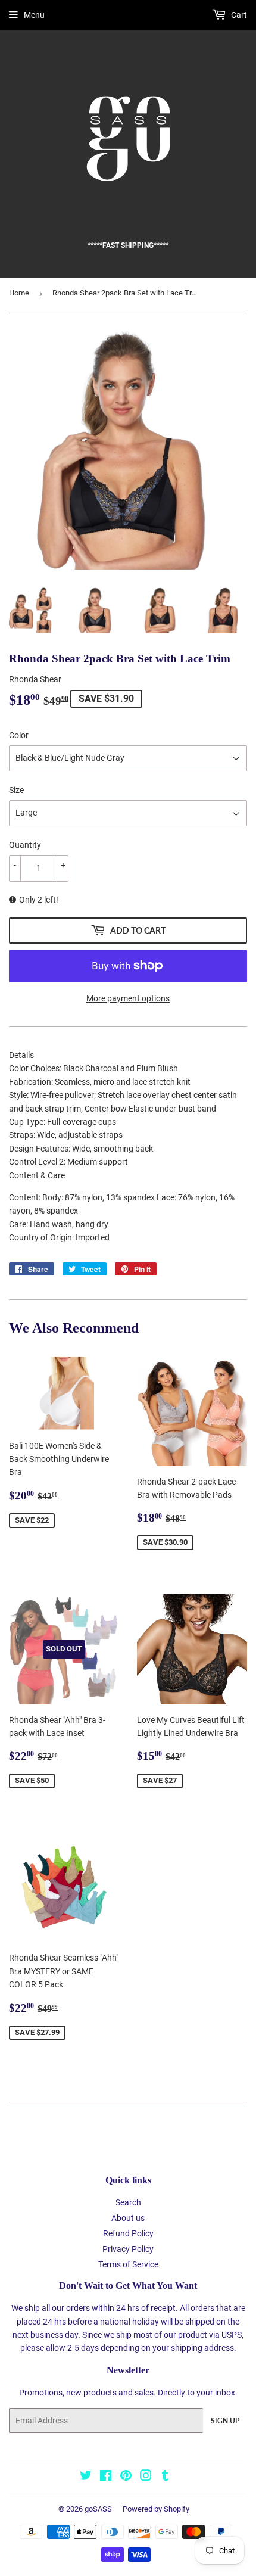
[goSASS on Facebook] (106, 2477)
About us (128, 2218)
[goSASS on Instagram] (146, 2477)
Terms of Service (128, 2264)
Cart (238, 15)
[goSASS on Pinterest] (126, 2477)
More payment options (128, 998)
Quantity (25, 845)
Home (19, 293)
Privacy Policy (128, 2249)
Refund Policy (128, 2233)
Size (16, 790)
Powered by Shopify (156, 2509)
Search (128, 2202)
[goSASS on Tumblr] (165, 2477)
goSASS (98, 2509)
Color (19, 735)
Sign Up (225, 2421)
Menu (34, 15)
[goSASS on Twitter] (86, 2477)
